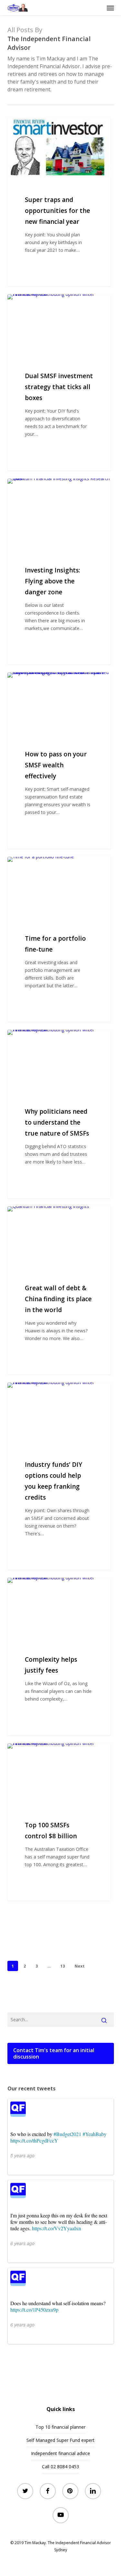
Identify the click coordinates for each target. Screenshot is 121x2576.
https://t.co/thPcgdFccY (34, 2140)
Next (80, 1966)
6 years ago (22, 2243)
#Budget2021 (67, 2134)
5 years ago (22, 2155)
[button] (110, 8)
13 (63, 1966)
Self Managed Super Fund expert (60, 2440)
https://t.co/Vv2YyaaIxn (56, 2228)
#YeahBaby (95, 2134)
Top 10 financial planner (60, 2427)
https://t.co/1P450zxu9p (34, 2310)
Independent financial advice (60, 2453)
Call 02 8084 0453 (60, 2466)
